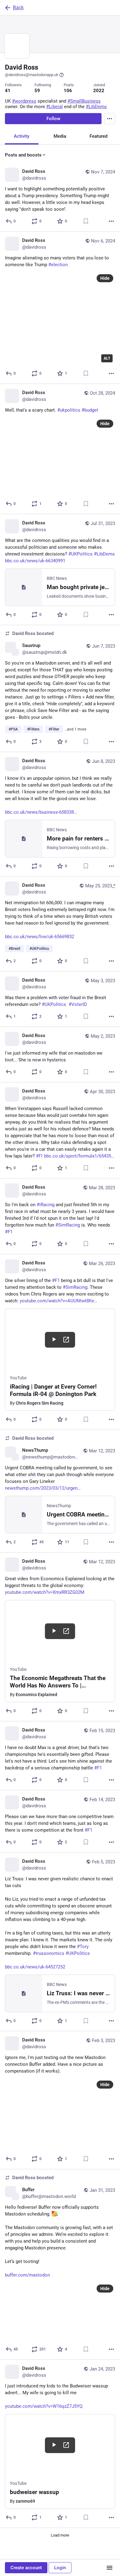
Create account (26, 2568)
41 (8, 91)
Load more (60, 2535)
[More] (111, 221)
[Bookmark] (86, 221)
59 (37, 91)
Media (60, 136)
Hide (105, 278)
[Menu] (110, 119)
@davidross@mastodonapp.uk (32, 75)
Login (60, 2568)
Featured (98, 136)
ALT (107, 358)
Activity (22, 136)
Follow (53, 119)
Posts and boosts (23, 155)
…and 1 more (75, 729)
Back (18, 8)
